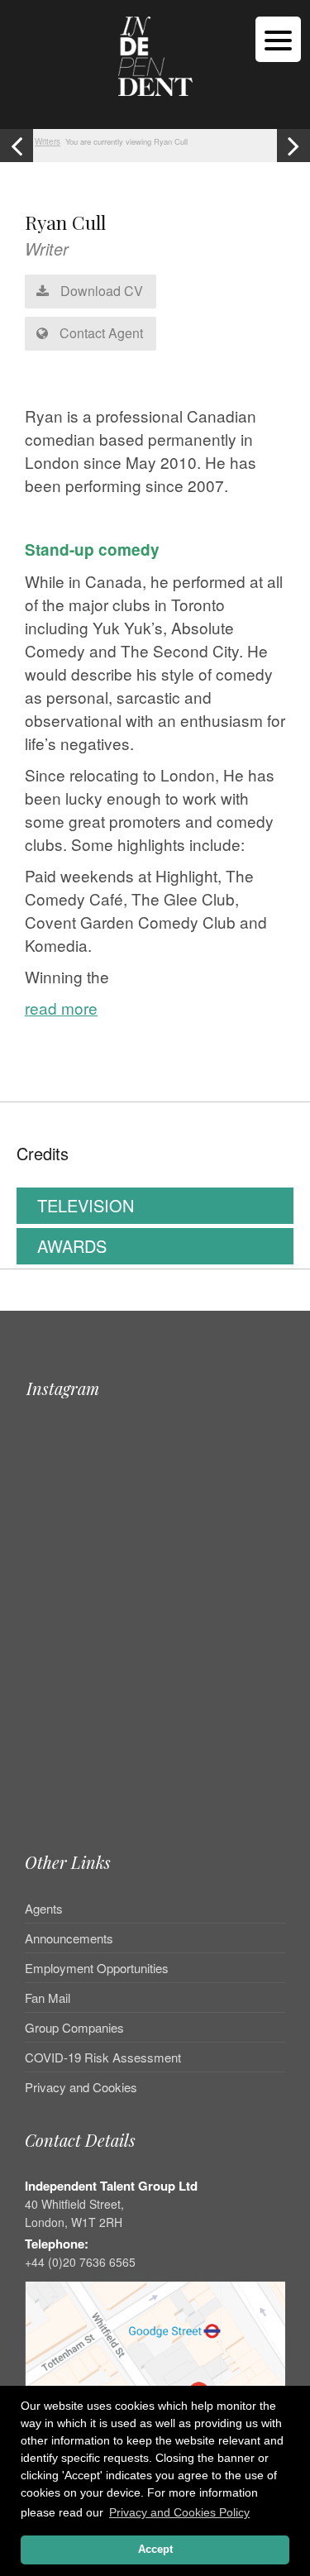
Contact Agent (100, 333)
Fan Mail (48, 1998)
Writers (48, 141)
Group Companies (74, 2027)
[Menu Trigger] (278, 39)
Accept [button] (155, 2550)
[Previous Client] (17, 146)
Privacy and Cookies (81, 2087)
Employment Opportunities (97, 1968)
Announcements (69, 1938)
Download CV (100, 291)
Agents (44, 1909)
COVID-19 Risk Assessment (103, 2057)
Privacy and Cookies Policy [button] (179, 2512)
